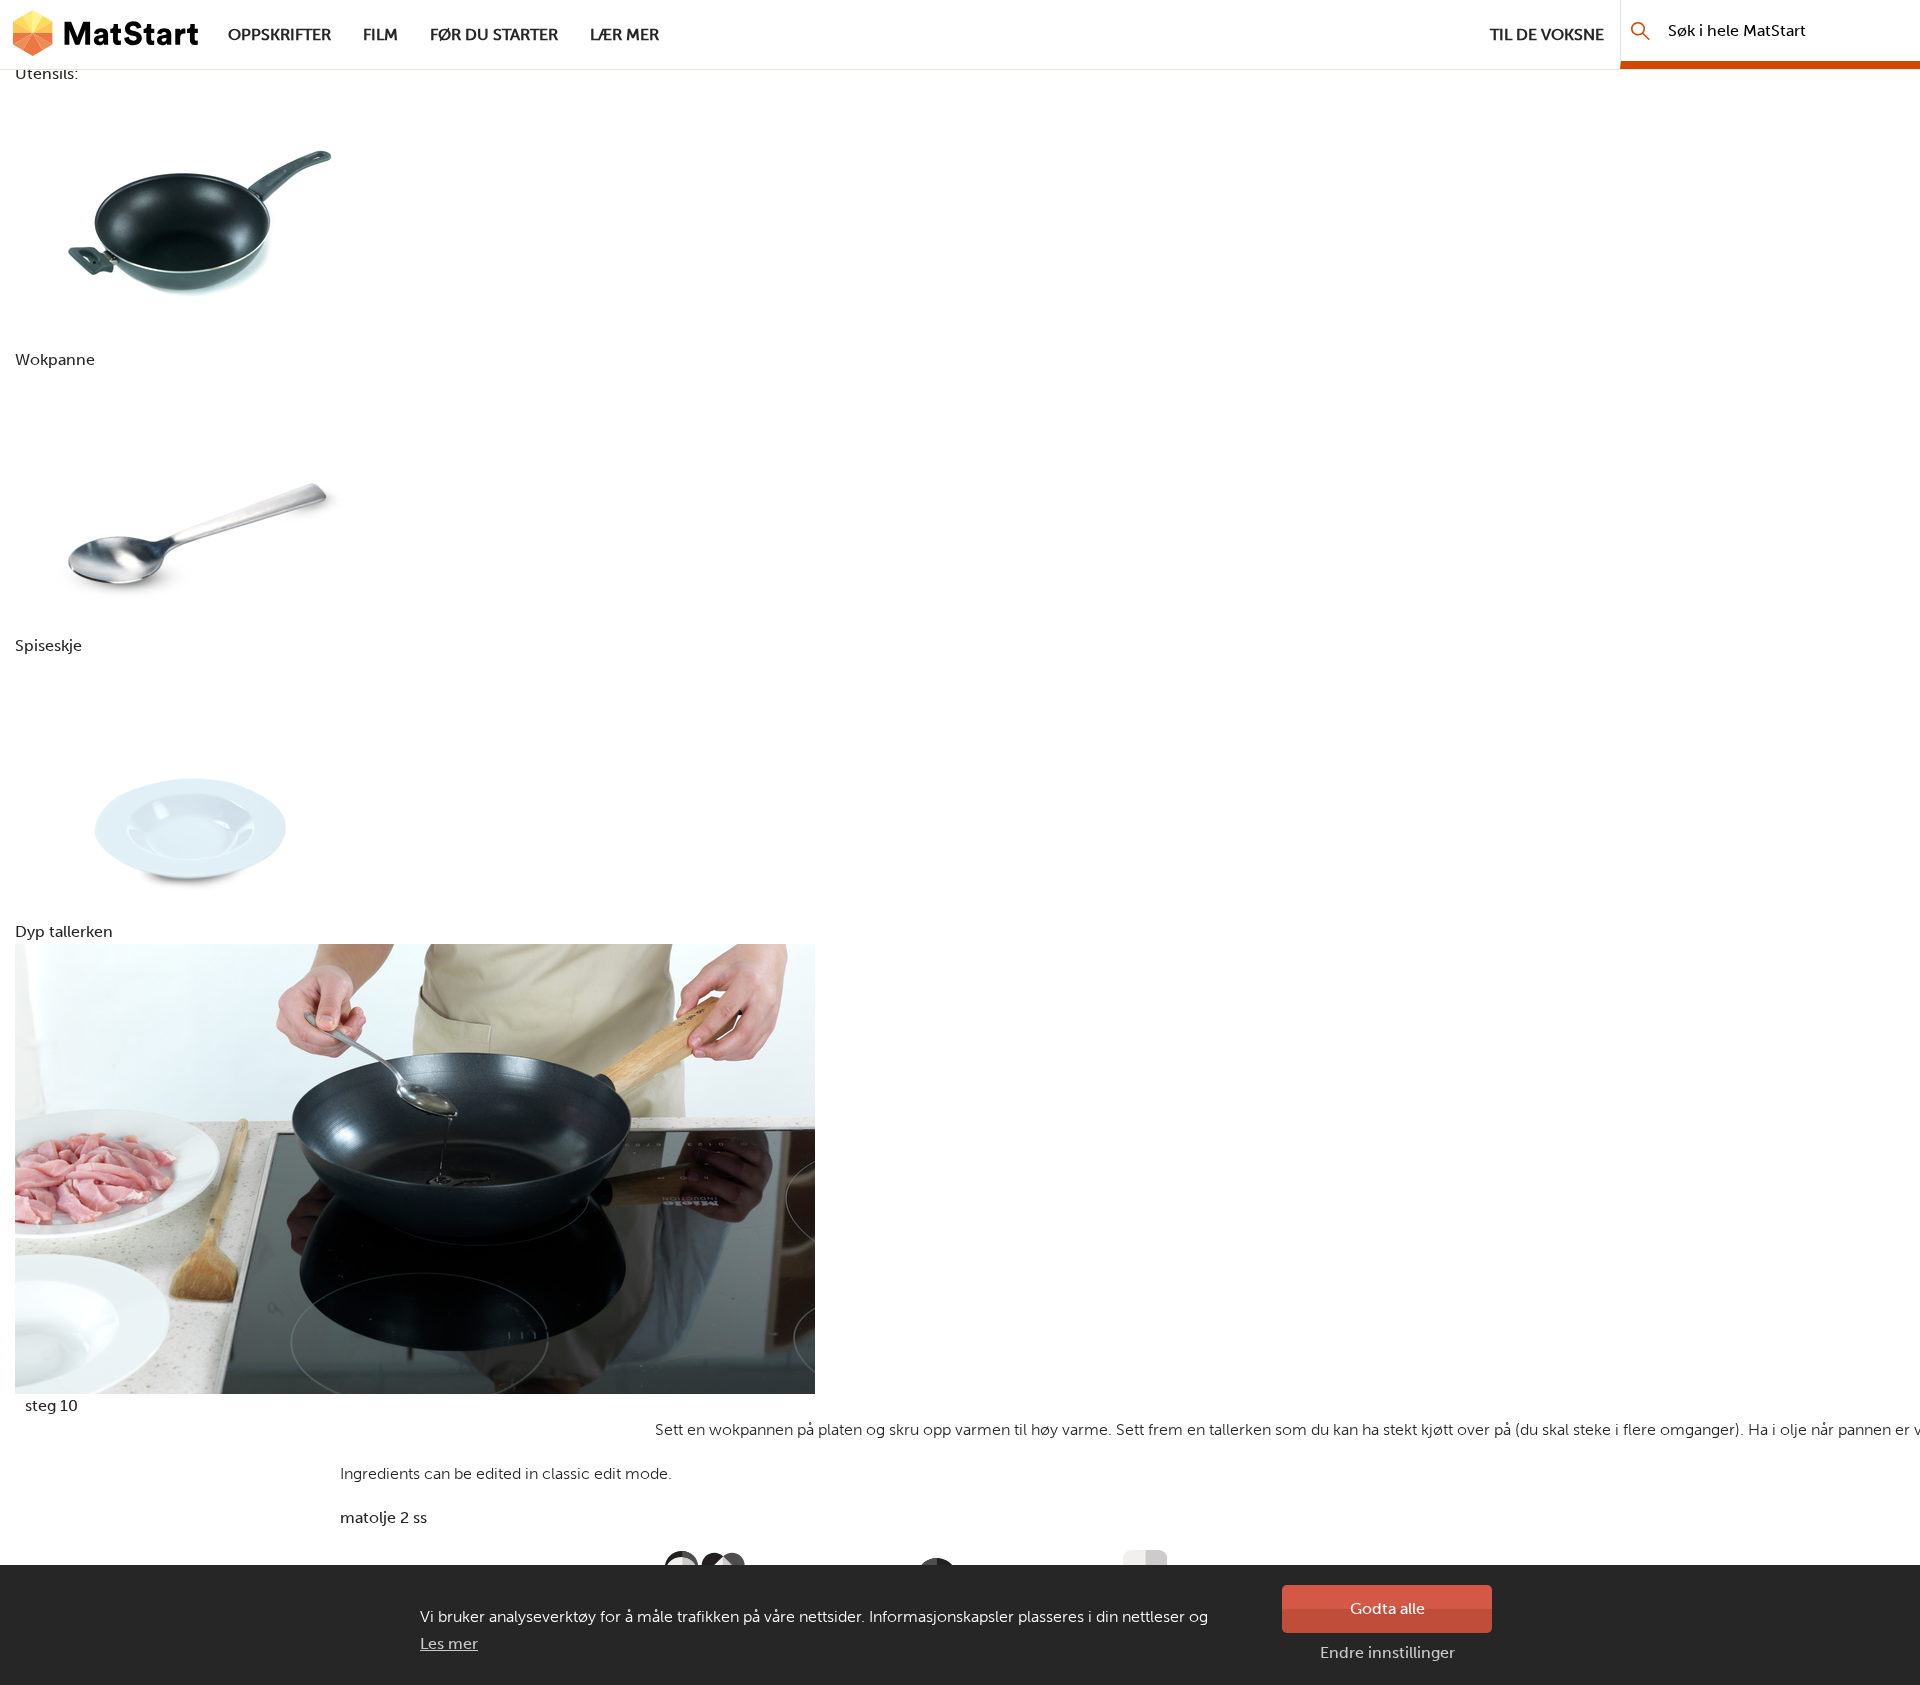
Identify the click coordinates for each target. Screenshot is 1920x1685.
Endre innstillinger (1387, 1652)
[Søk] (1640, 30)
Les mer (449, 1643)
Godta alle (1387, 1608)
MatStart (106, 35)
